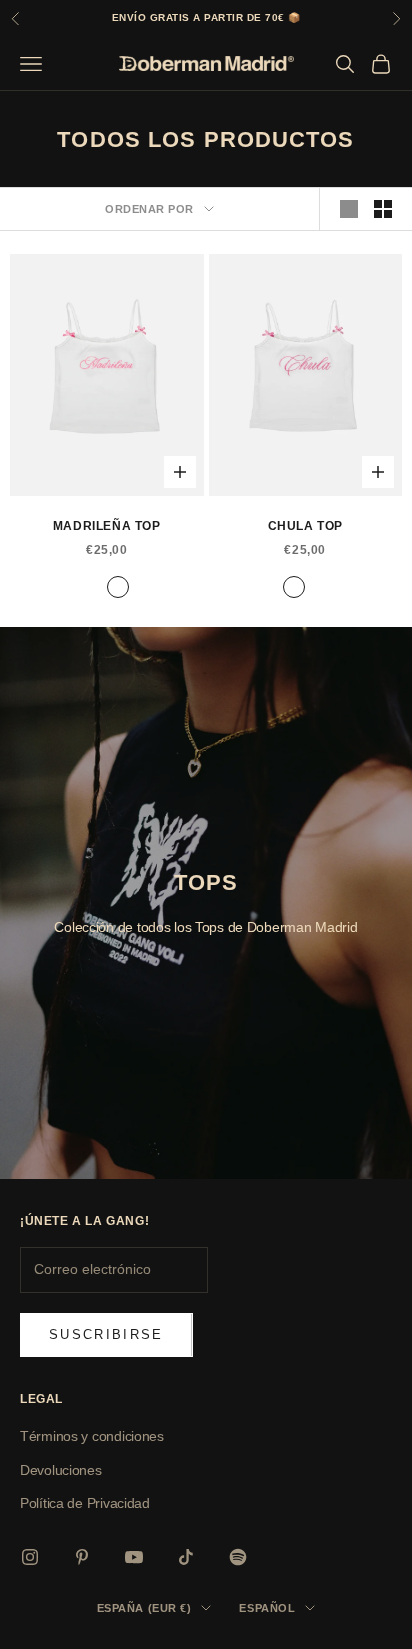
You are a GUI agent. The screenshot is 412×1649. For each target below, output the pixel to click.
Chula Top (305, 526)
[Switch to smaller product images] (383, 209)
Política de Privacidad (85, 1503)
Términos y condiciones (92, 1436)
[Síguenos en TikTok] (186, 1557)
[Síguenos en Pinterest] (82, 1557)
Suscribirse (106, 1334)
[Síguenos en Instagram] (30, 1557)
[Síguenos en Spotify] (238, 1557)
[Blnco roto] (96, 587)
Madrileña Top (107, 526)
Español (267, 1608)
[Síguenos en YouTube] (134, 1557)
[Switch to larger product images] (349, 209)
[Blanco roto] (118, 587)
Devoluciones (61, 1470)
